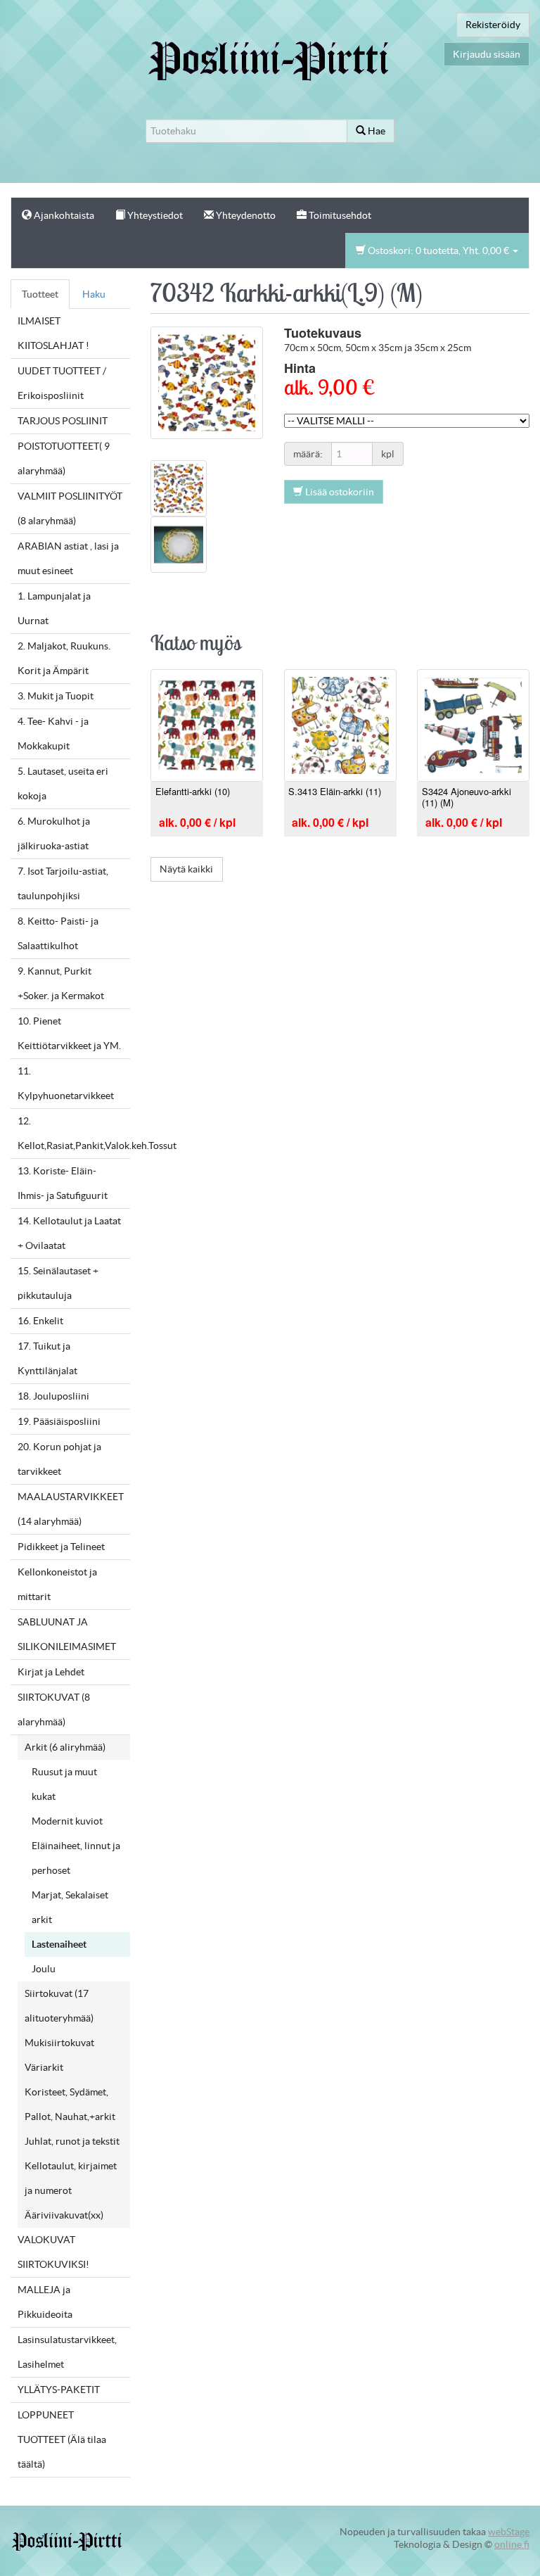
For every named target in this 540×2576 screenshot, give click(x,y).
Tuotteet (40, 294)
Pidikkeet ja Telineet (61, 1547)
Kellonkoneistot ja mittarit (57, 1584)
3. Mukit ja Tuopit (56, 696)
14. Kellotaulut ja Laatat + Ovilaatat (69, 1233)
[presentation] (179, 487)
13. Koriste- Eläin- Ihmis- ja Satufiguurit (63, 1183)
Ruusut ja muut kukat (64, 1784)
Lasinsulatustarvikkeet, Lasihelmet (67, 2352)
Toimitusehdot (339, 215)
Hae (375, 131)
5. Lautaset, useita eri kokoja (63, 783)
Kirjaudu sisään (487, 54)
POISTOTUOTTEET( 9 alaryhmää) (64, 458)
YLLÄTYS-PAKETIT (59, 2390)
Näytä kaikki (186, 869)
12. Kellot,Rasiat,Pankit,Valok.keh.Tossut (74, 1133)
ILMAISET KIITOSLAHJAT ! (53, 333)
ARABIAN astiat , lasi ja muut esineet (68, 558)
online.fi (512, 2544)
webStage (509, 2532)
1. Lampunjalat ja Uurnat (54, 608)
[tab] (179, 487)
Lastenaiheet (59, 1944)
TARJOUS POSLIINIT (63, 421)
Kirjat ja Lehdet (51, 1672)
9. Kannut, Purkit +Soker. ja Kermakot (61, 983)
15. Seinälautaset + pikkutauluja (58, 1283)
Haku (94, 294)
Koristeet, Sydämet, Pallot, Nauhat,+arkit (70, 2104)
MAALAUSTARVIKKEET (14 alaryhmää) (71, 1509)
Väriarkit (44, 2067)
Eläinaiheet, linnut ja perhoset (76, 1858)
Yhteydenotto (245, 215)
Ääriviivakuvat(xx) (64, 2215)
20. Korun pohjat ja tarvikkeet (59, 1459)
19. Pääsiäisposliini (59, 1421)
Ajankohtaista (63, 215)
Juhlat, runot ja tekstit (72, 2141)
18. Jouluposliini (53, 1396)
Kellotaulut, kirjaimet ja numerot (71, 2178)
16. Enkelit (40, 1321)
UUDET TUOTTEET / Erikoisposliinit (62, 383)
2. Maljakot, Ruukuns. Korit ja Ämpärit (64, 658)
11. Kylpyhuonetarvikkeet (66, 1083)
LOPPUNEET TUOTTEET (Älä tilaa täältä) (62, 2439)
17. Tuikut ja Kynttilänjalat (47, 1358)
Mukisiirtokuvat (59, 2043)
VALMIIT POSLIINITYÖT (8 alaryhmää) (70, 508)
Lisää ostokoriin (339, 492)
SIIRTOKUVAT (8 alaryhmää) (54, 1709)
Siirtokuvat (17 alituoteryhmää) (59, 2006)
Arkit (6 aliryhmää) (65, 1747)
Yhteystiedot (154, 215)
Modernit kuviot (67, 1821)
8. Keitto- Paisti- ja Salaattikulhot (58, 933)
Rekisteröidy (493, 25)
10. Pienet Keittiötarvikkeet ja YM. (69, 1033)
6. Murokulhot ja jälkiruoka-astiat (54, 833)
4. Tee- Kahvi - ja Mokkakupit (53, 734)
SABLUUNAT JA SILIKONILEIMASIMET (67, 1634)
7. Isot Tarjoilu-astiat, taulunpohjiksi (63, 883)
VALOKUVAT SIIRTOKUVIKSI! (53, 2252)
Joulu (44, 1969)
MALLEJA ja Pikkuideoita (45, 2302)
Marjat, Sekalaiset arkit (70, 1907)
